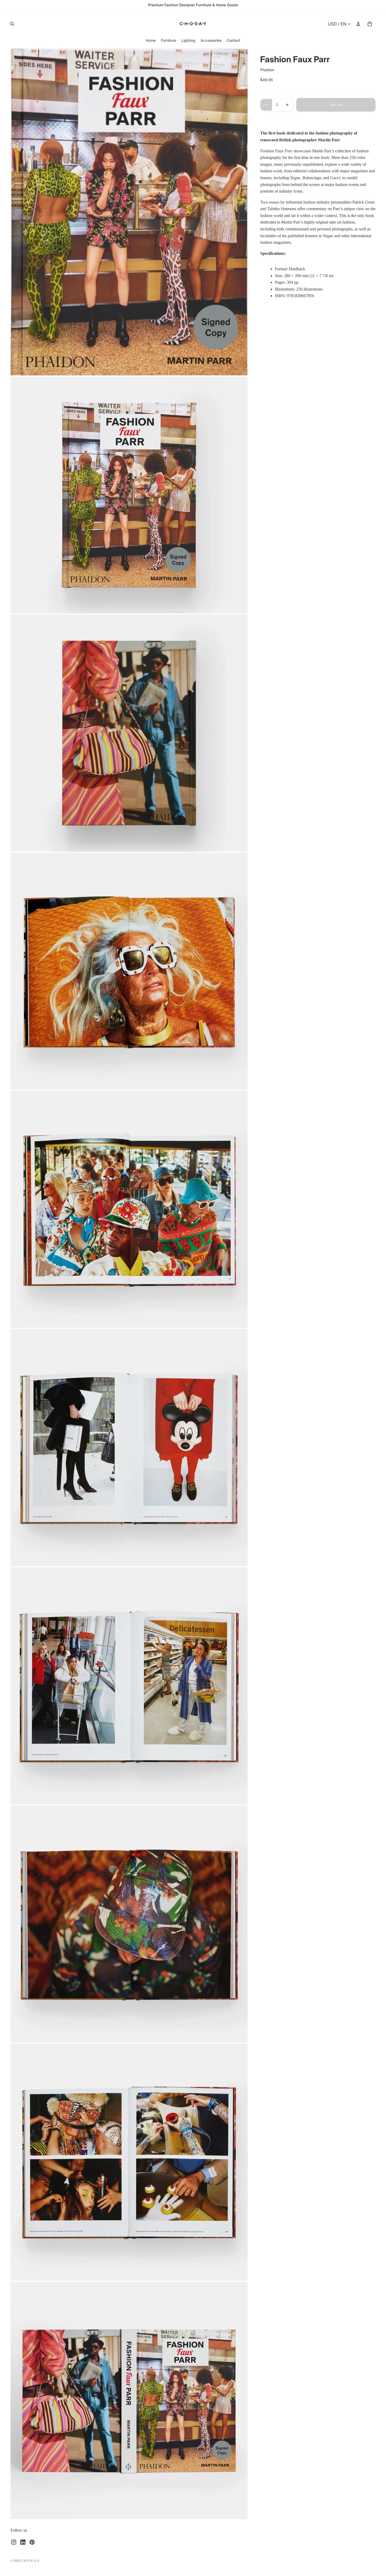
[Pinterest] (32, 2542)
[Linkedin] (23, 2542)
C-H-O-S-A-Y (30, 2561)
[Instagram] (14, 2542)
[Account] (358, 24)
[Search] (12, 24)
